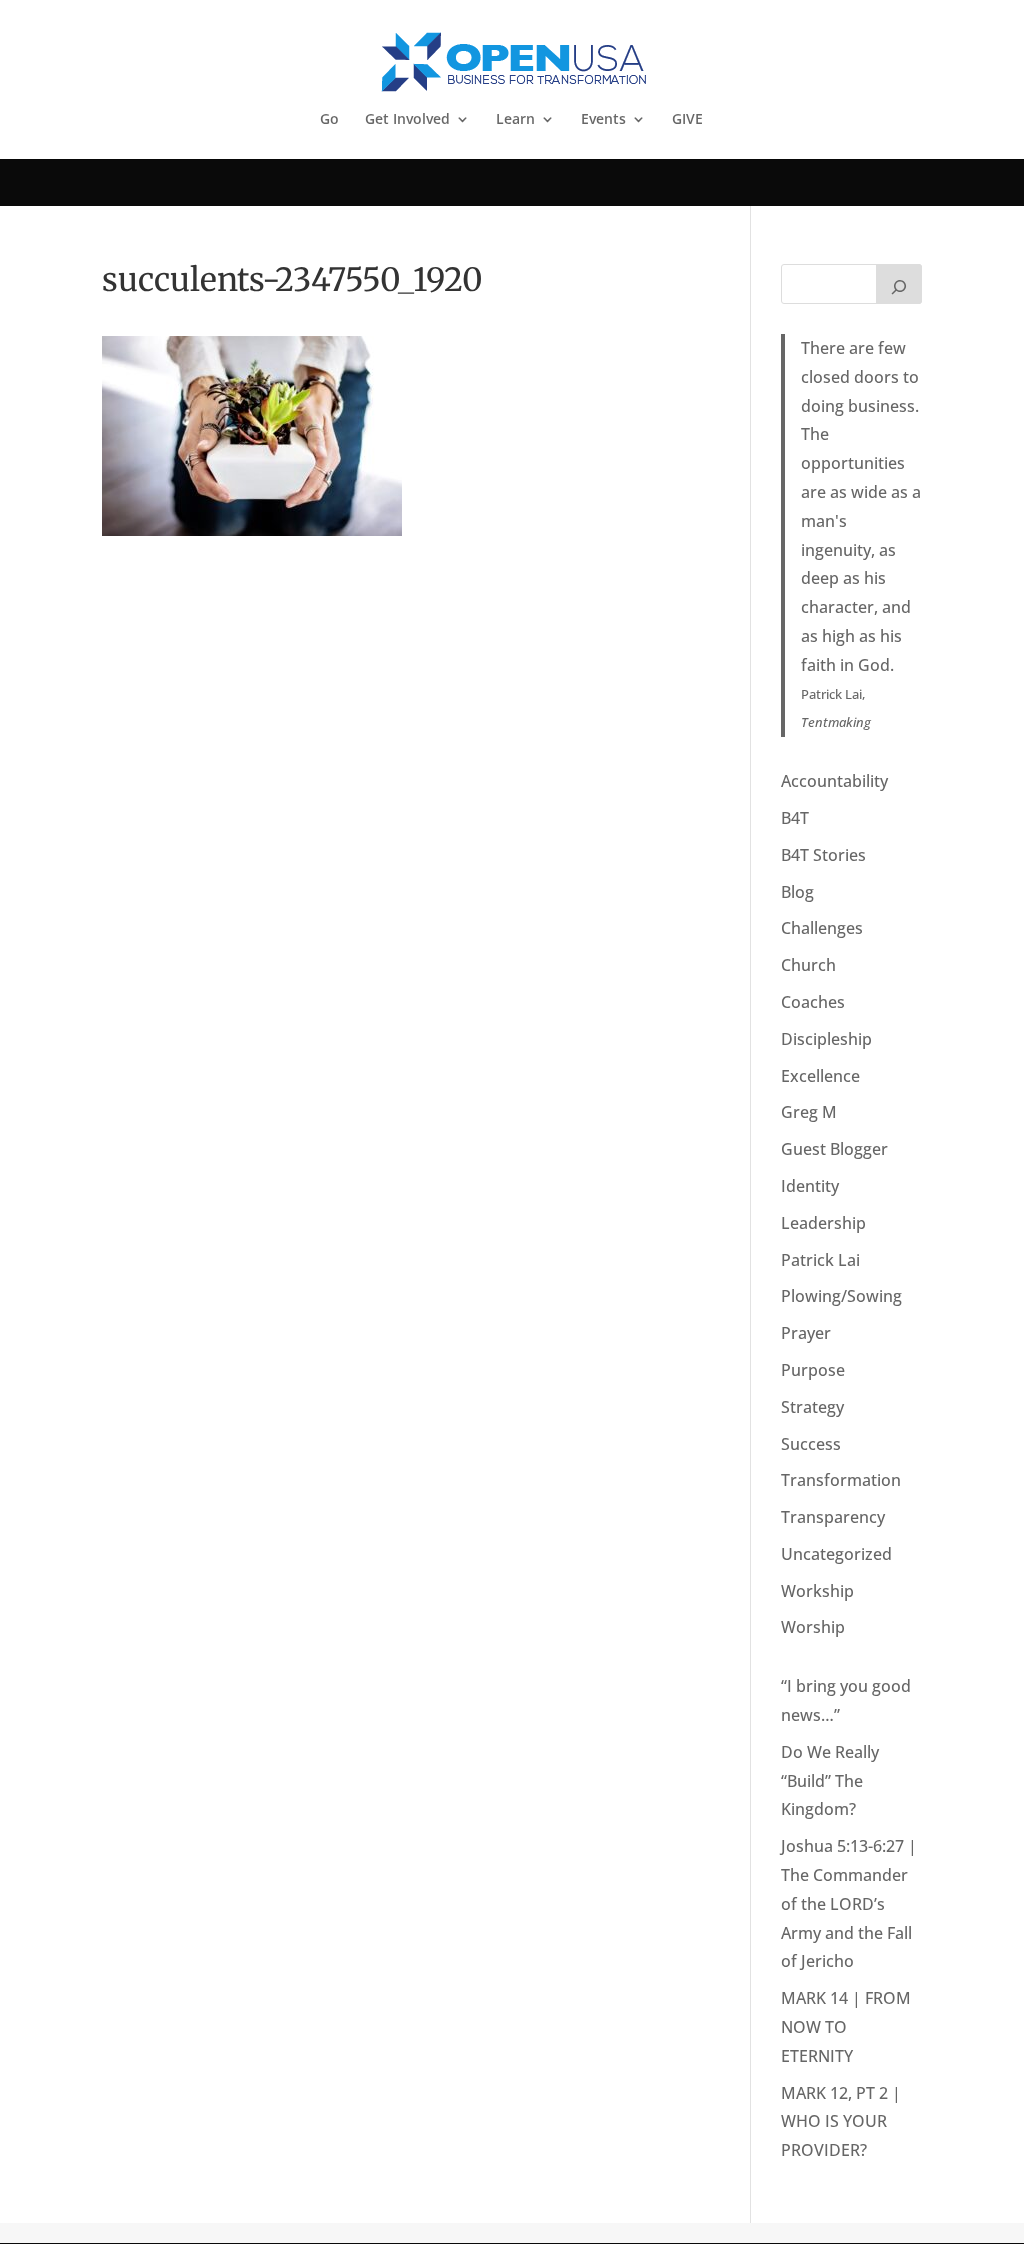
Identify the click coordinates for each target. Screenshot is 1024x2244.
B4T (795, 818)
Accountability (834, 781)
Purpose (813, 1370)
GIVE (687, 120)
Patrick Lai (820, 1260)
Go (329, 120)
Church (808, 965)
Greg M (809, 1112)
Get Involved (407, 120)
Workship (817, 1591)
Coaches (813, 1002)
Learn (515, 120)
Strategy (812, 1407)
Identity (810, 1186)
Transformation (841, 1480)
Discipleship (826, 1039)
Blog (797, 892)
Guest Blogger (834, 1149)
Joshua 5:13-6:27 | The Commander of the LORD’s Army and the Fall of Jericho (849, 1903)
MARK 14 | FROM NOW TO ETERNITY (846, 2027)
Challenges (822, 928)
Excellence (820, 1076)
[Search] (899, 284)
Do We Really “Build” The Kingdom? (830, 1781)
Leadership (823, 1223)
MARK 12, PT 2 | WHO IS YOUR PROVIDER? (841, 2122)
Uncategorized (836, 1554)
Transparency (833, 1517)
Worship (813, 1627)
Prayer (806, 1333)
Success (811, 1444)
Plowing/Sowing (841, 1296)
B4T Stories (823, 855)
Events (603, 120)
